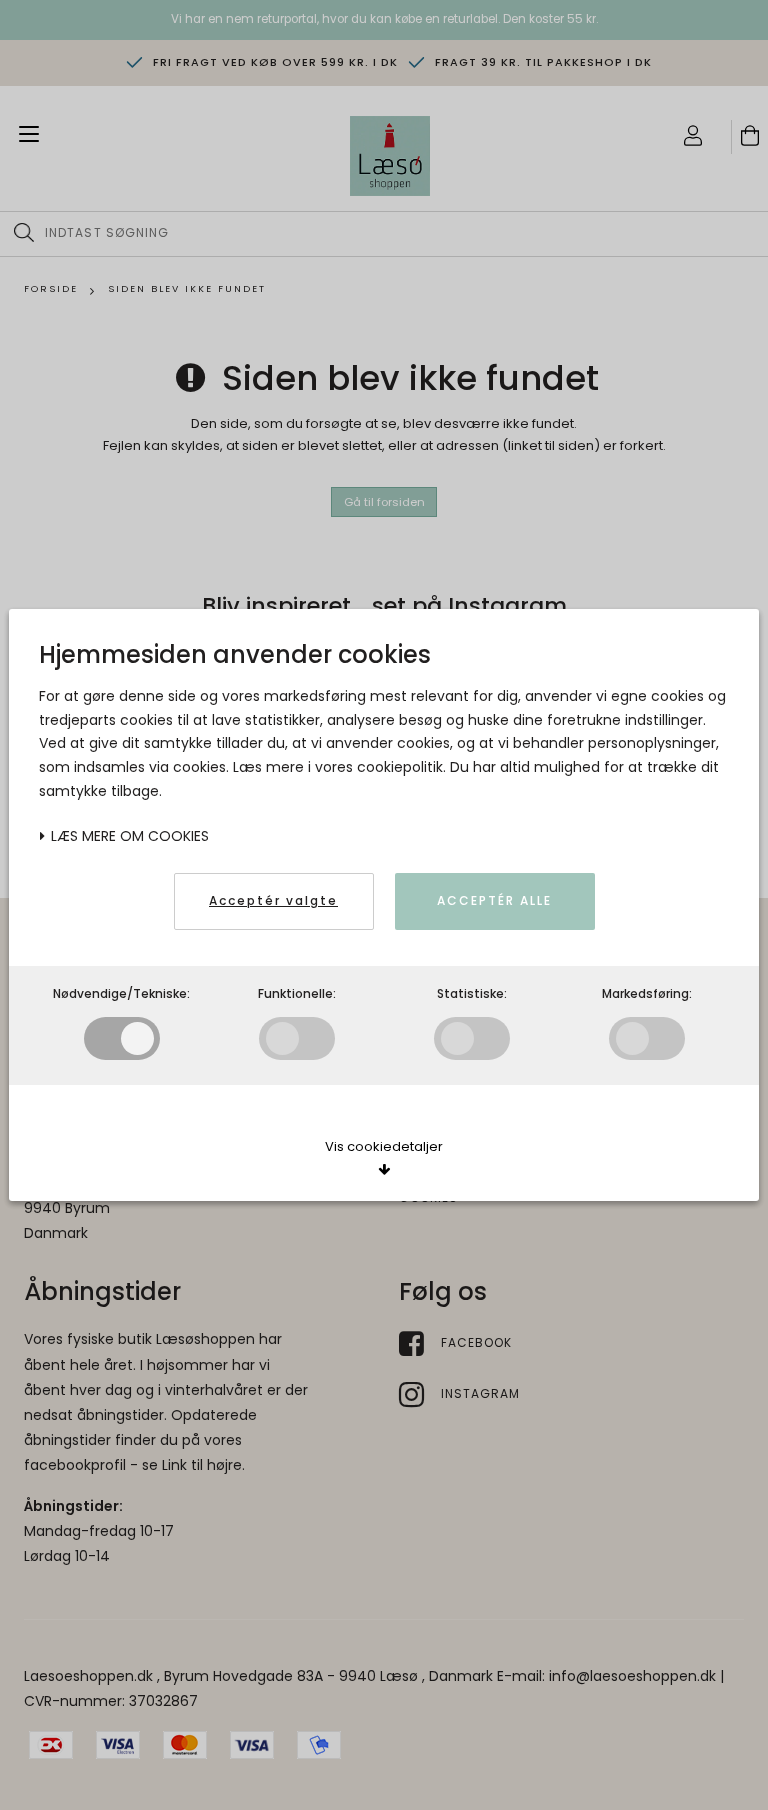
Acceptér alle (494, 900)
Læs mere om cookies (128, 836)
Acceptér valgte (273, 900)
